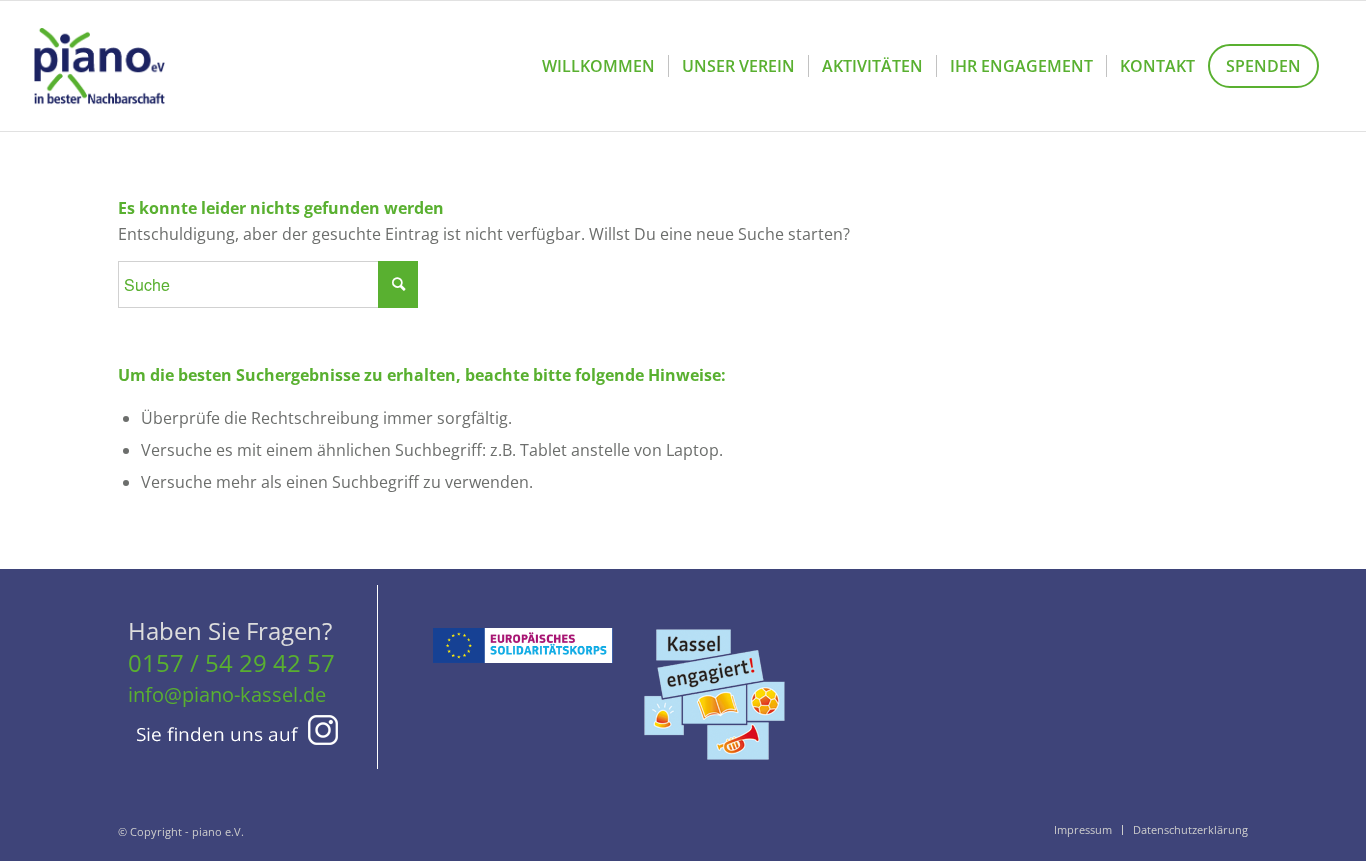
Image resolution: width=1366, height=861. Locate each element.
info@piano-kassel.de (227, 694)
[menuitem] (598, 66)
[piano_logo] (99, 66)
